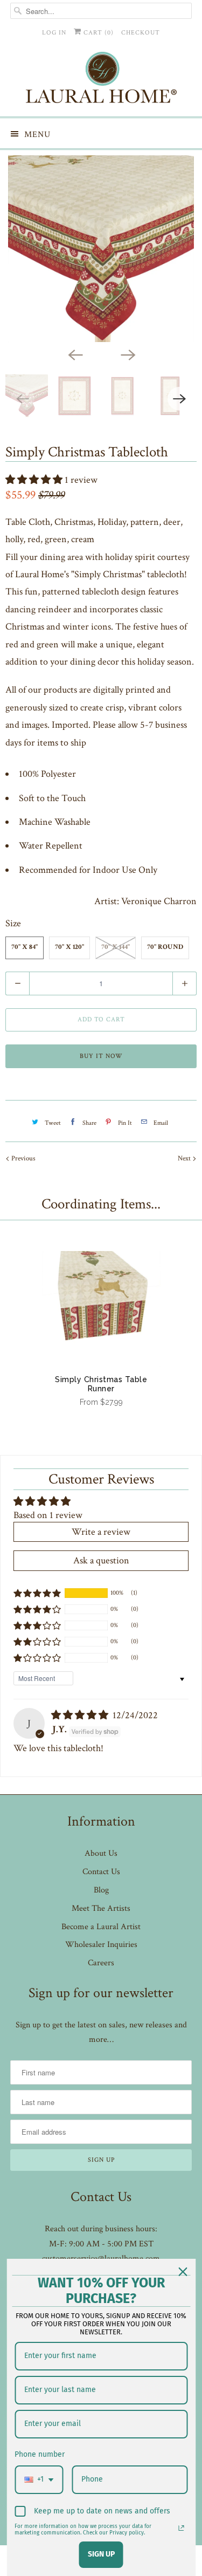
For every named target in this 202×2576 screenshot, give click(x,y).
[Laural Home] (101, 80)
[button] (35, 480)
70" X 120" (69, 948)
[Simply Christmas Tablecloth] (101, 249)
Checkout (141, 33)
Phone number (40, 2454)
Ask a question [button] (101, 1560)
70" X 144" (116, 948)
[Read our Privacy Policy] (181, 2528)
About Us (101, 1853)
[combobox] (39, 2480)
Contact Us (101, 1872)
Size (13, 923)
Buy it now (101, 1056)
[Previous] (75, 354)
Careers (101, 1963)
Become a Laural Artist (101, 1927)
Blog (101, 1890)
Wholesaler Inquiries (101, 1945)
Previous (23, 1159)
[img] (81, 1715)
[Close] (183, 2272)
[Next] (128, 354)
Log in (54, 33)
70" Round (165, 948)
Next (185, 1159)
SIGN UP (101, 2554)
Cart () (97, 33)
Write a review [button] (101, 1532)
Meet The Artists (101, 1908)
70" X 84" (25, 948)
